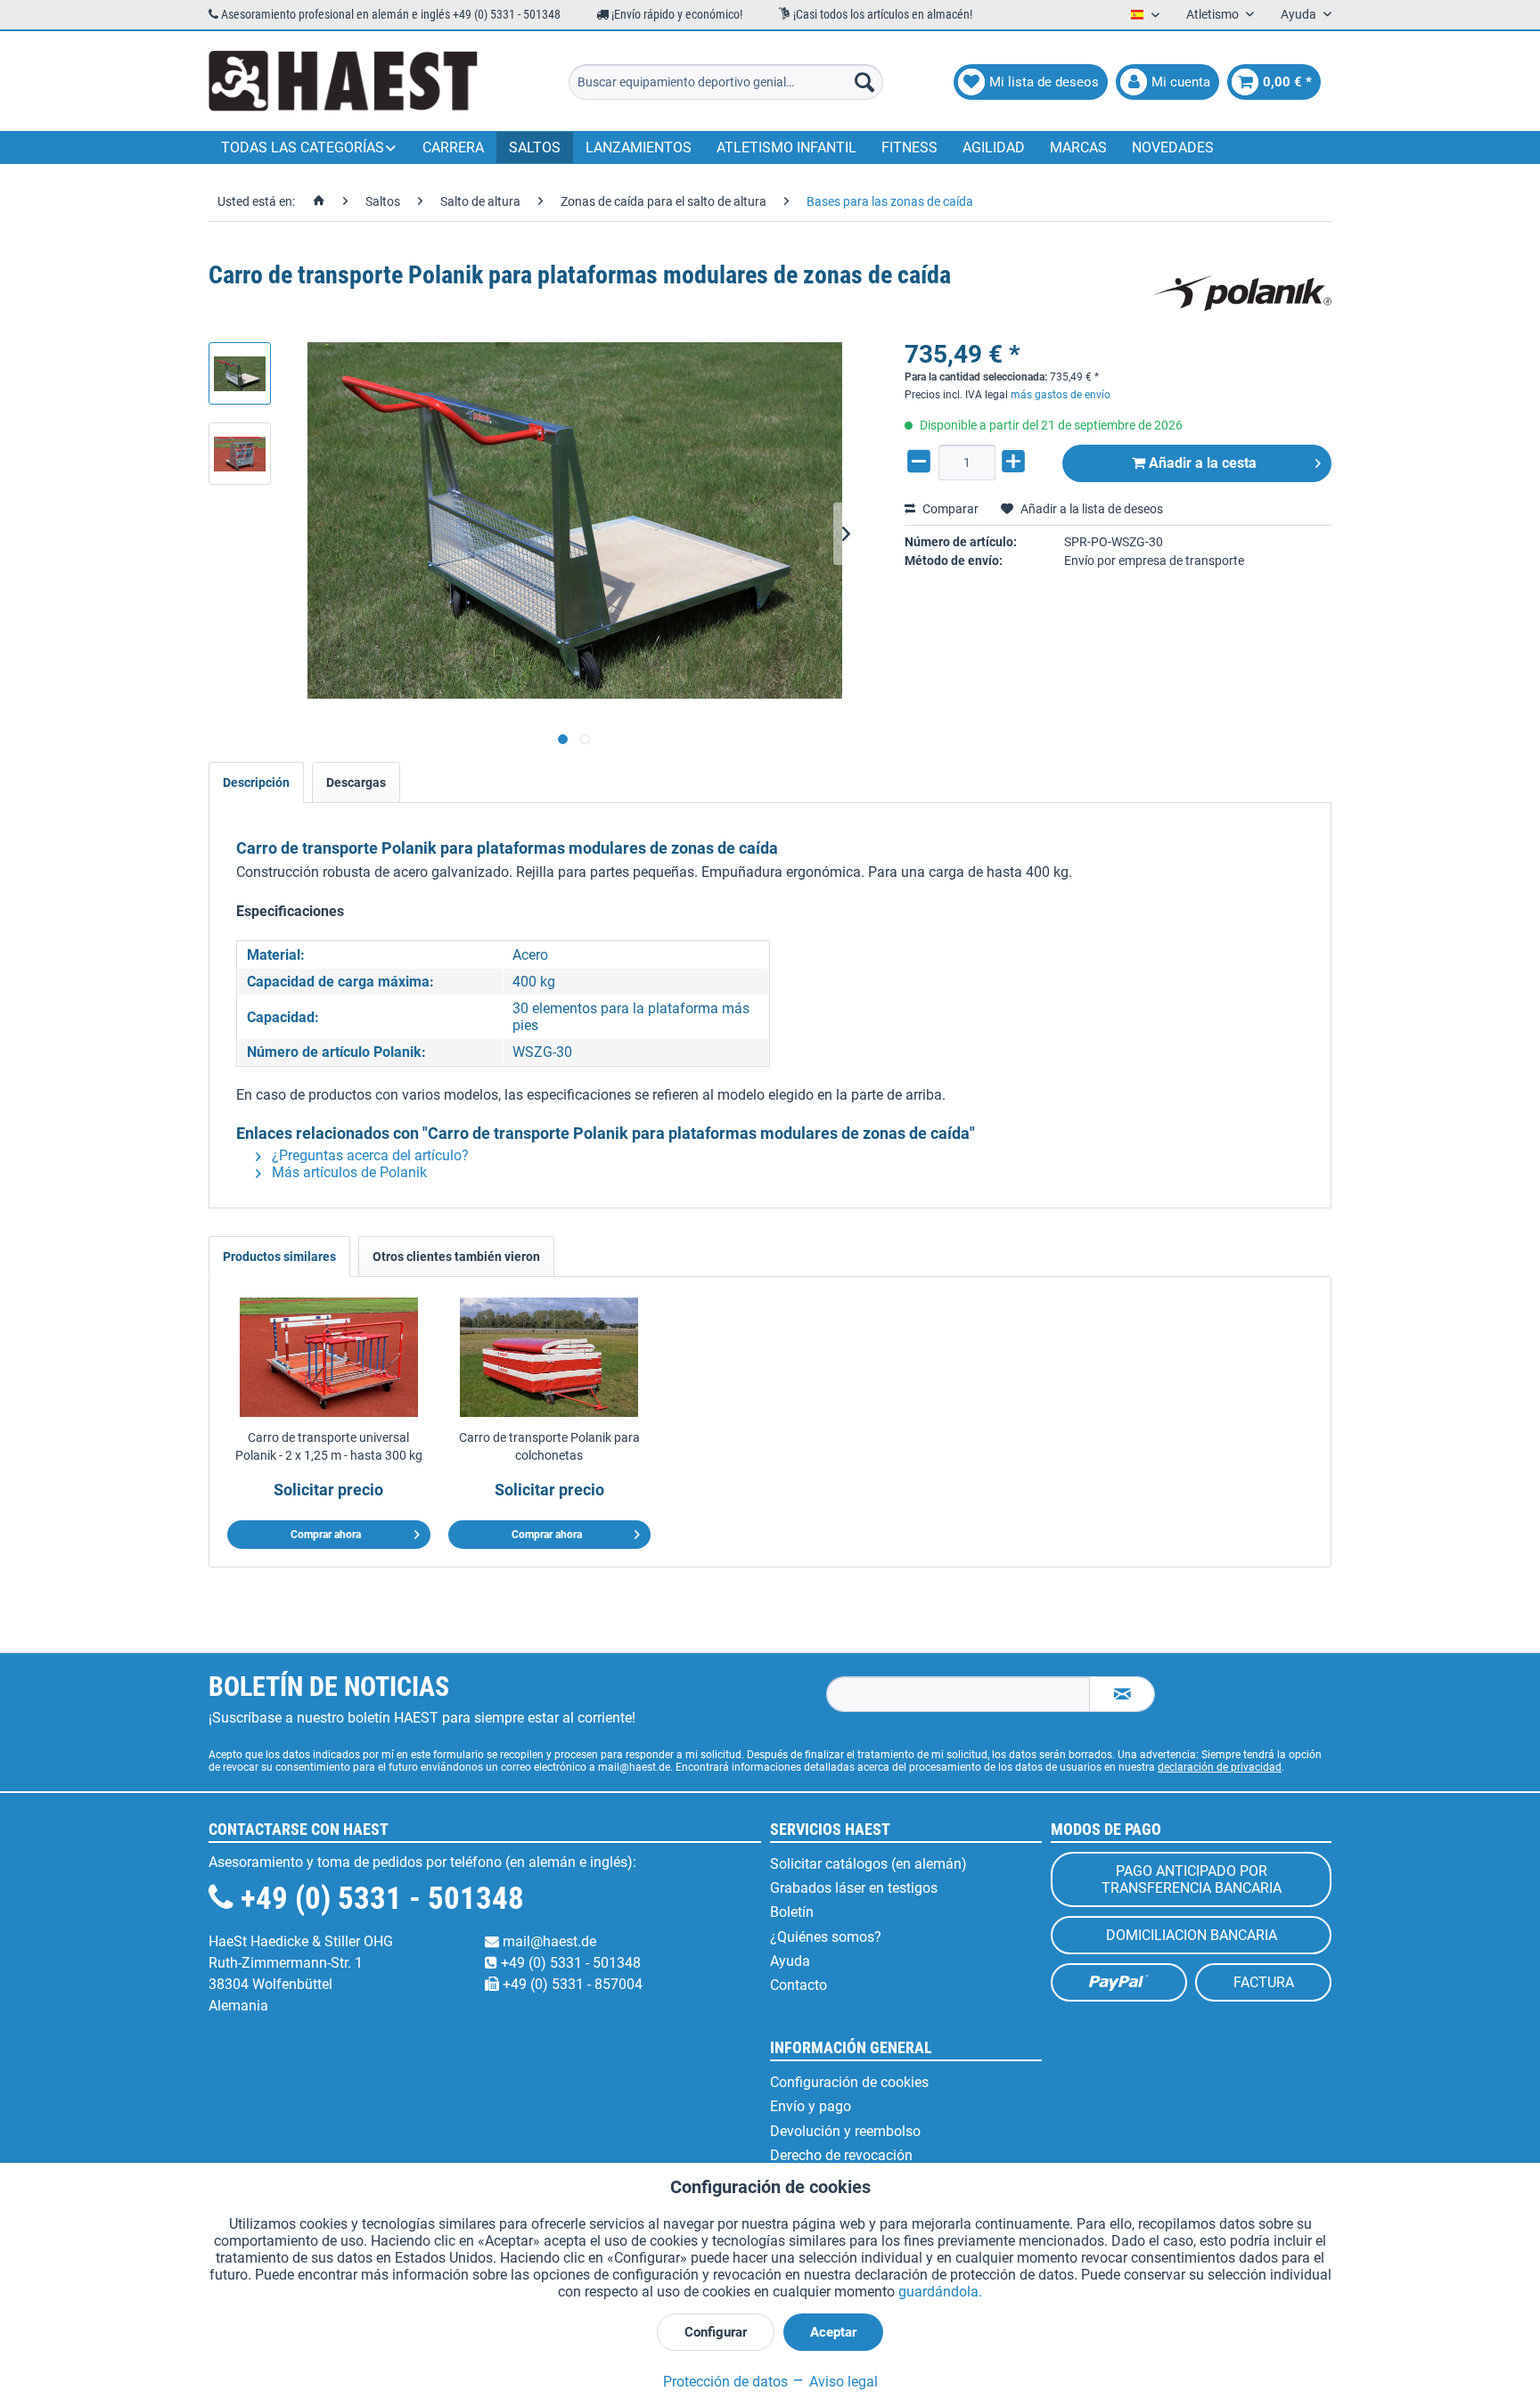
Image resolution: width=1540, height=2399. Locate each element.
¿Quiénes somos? (826, 1937)
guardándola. (940, 2292)
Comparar (949, 509)
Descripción (256, 782)
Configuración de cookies (849, 2082)
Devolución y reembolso (845, 2131)
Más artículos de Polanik (348, 1172)
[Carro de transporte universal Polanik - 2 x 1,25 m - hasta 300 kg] (329, 1357)
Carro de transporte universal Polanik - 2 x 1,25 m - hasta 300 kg (329, 1446)
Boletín (792, 1912)
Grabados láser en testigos (854, 1888)
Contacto (799, 1985)
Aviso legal (842, 2382)
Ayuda (790, 1961)
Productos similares (279, 1257)
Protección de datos (725, 2382)
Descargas (356, 782)
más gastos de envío (1061, 395)
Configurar (716, 2332)
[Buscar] (864, 82)
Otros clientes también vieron (456, 1257)
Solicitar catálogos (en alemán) (868, 1864)
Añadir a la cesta (1201, 463)
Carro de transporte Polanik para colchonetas (549, 1446)
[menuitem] (726, 82)
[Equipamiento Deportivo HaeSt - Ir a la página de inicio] (343, 82)
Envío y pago (811, 2106)
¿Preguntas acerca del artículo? (369, 1155)
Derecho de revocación (841, 2155)
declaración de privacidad (1220, 1767)
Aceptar (833, 2332)
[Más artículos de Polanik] (1242, 293)
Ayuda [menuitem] (1300, 14)
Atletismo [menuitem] (1214, 14)
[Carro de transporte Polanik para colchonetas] (550, 1357)
